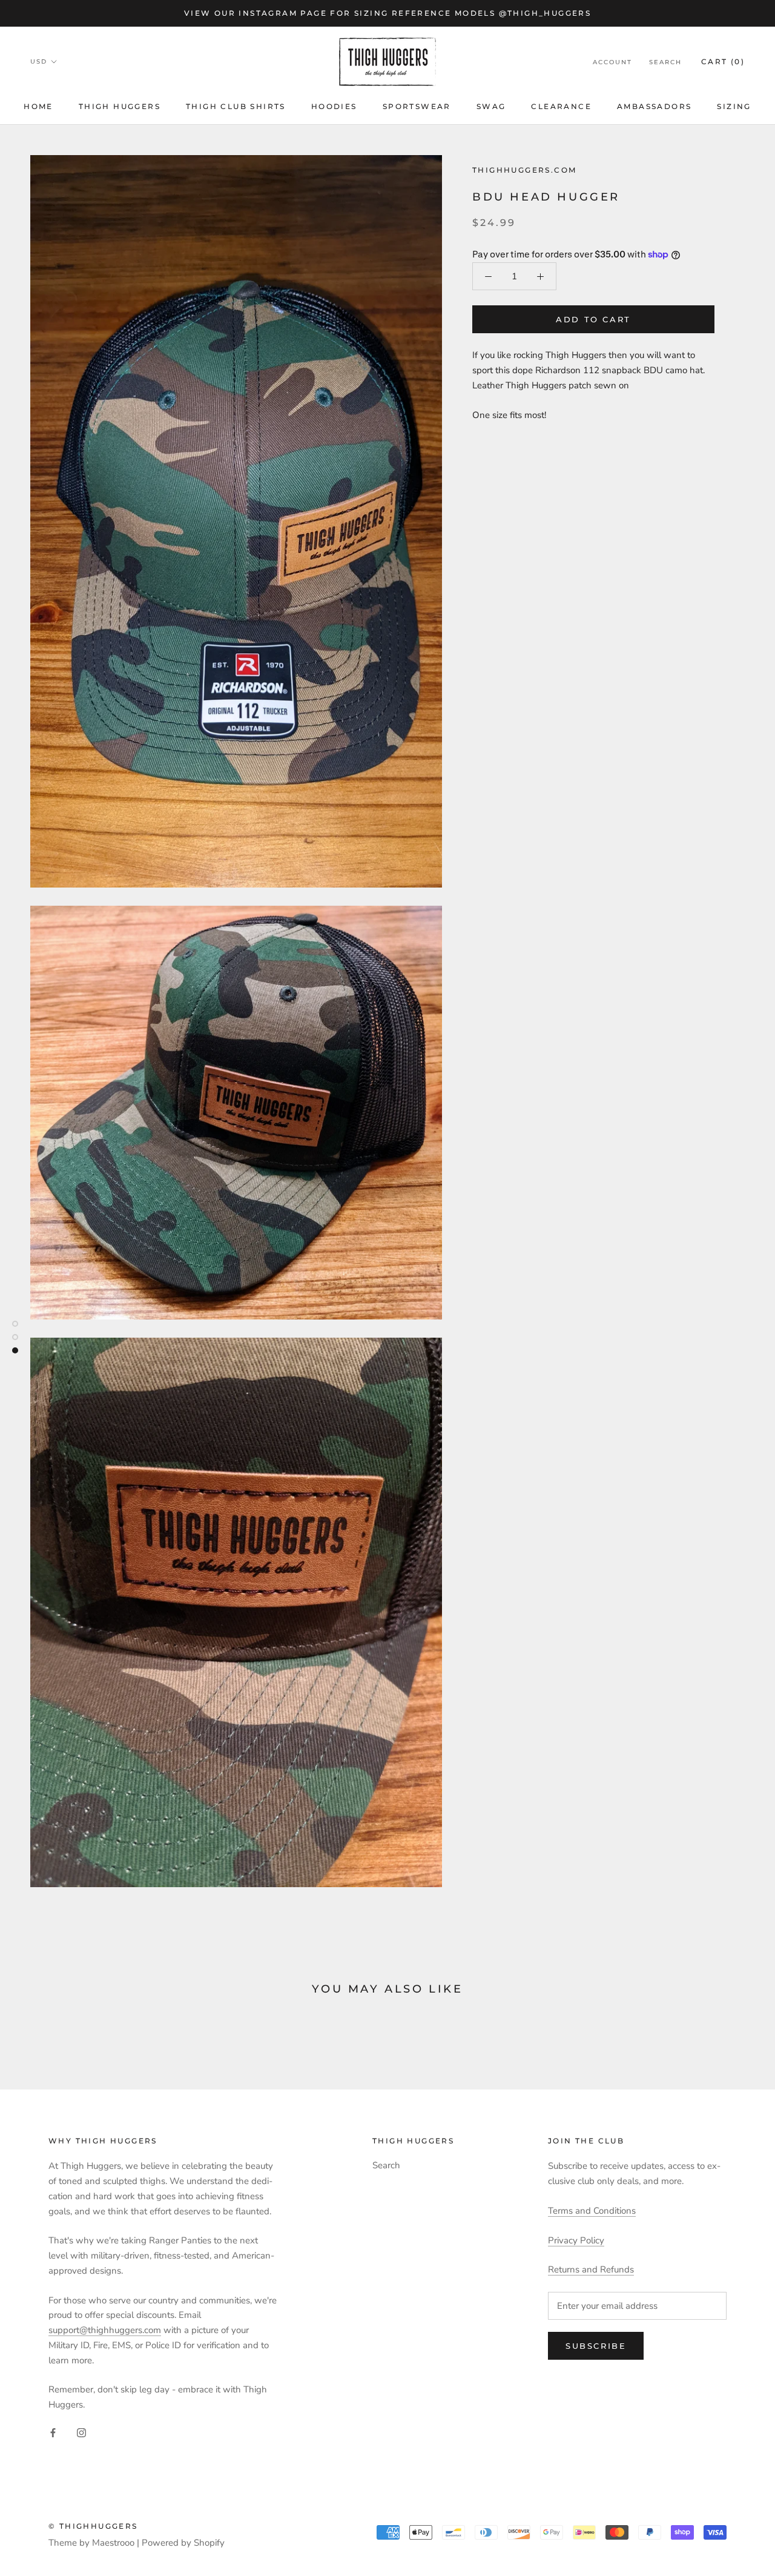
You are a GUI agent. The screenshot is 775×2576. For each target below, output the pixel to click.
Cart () (723, 61)
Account (612, 62)
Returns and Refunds (591, 2269)
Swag (491, 106)
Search (665, 62)
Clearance (561, 106)
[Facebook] (53, 2432)
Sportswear (417, 106)
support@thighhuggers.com (105, 2330)
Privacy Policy (576, 2240)
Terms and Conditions (592, 2211)
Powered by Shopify (183, 2543)
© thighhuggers (93, 2526)
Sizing (734, 106)
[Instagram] (81, 2432)
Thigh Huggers (120, 106)
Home (38, 106)
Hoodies (334, 106)
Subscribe (596, 2346)
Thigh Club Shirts (236, 106)
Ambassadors (654, 106)
